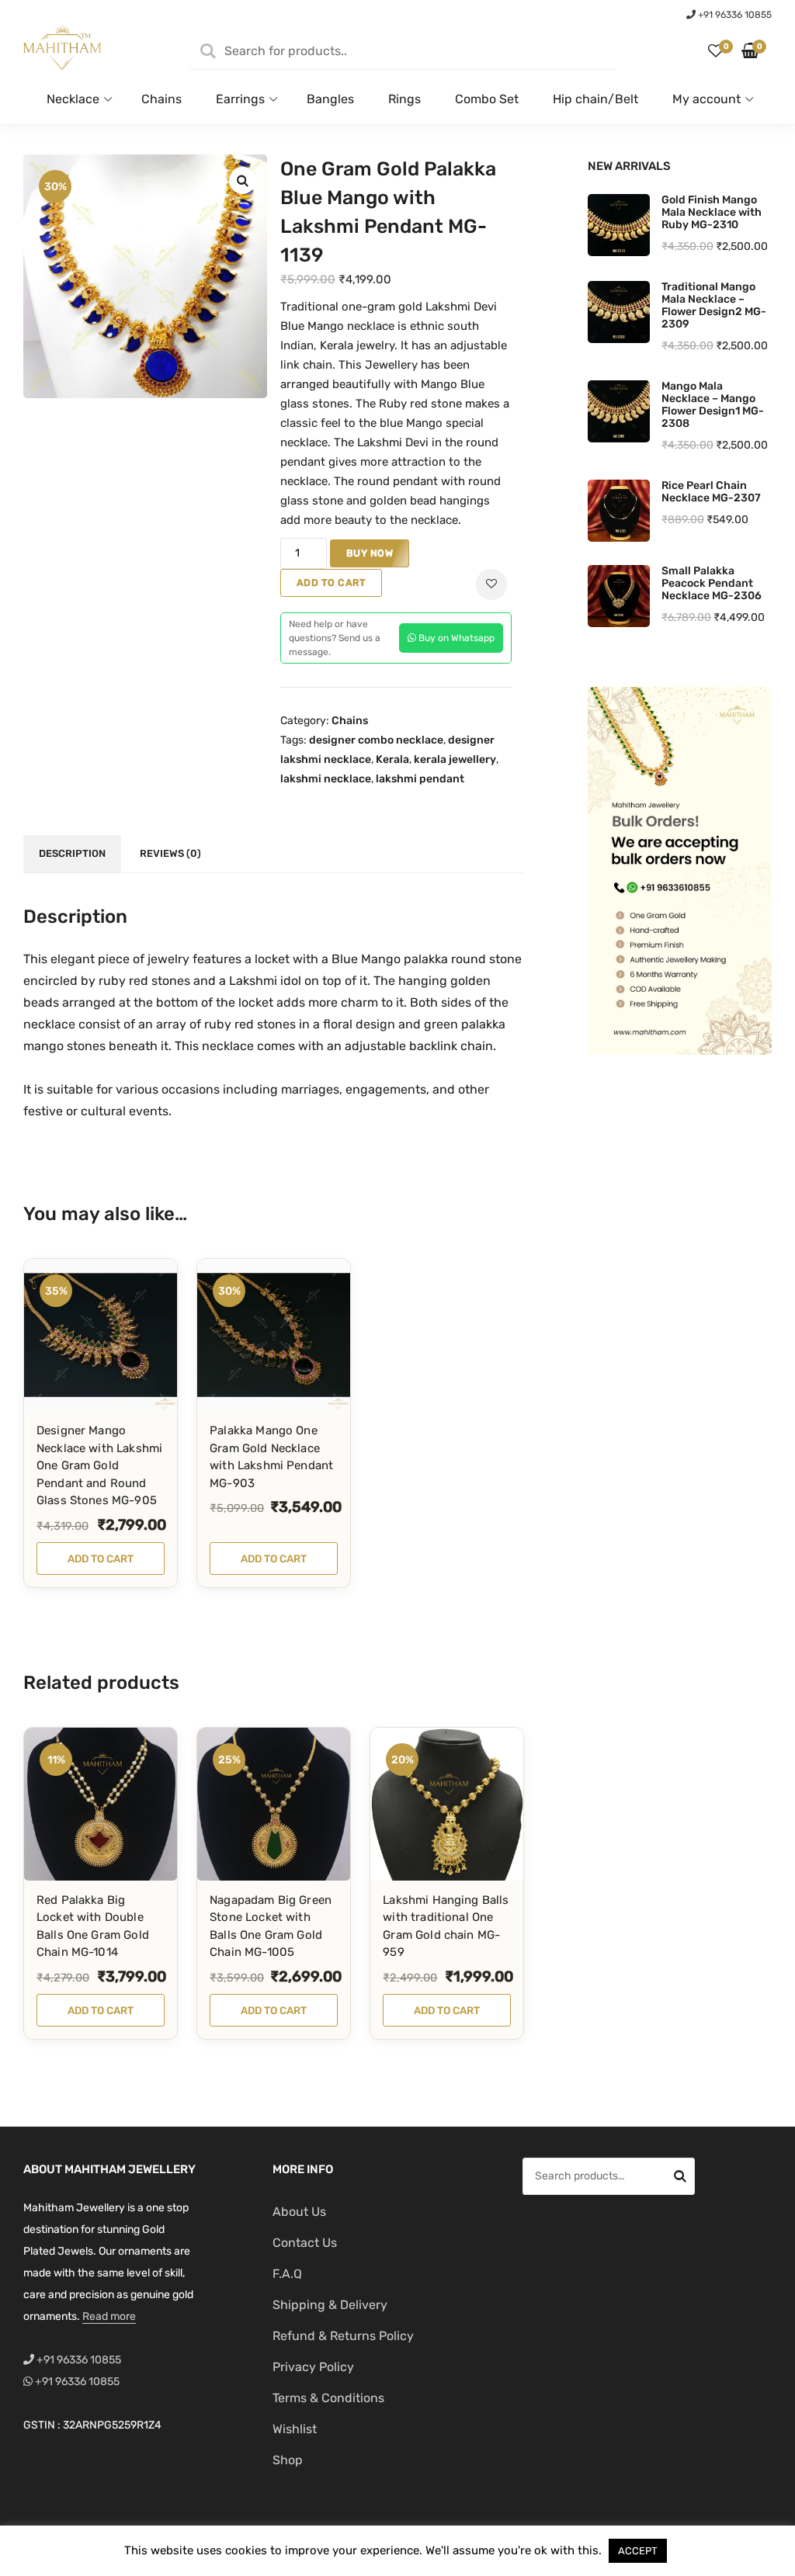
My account (706, 99)
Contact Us (305, 2243)
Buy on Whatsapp (455, 638)
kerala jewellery (455, 759)
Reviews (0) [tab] (170, 853)
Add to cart (332, 582)
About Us (299, 2212)
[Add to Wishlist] (491, 584)
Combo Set (487, 99)
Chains (161, 99)
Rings (404, 99)
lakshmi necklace (326, 779)
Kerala (392, 759)
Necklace (73, 99)
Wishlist (295, 2429)
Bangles (330, 99)
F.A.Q (287, 2274)
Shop (288, 2460)
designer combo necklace (376, 740)
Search (680, 2179)
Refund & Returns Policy (343, 2336)
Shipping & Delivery (330, 2305)
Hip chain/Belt (595, 99)
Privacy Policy (313, 2367)
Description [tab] (72, 853)
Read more (109, 2316)
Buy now (370, 553)
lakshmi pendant (420, 779)
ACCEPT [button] (638, 2551)
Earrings (240, 99)
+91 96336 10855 (734, 15)
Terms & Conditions (328, 2398)
